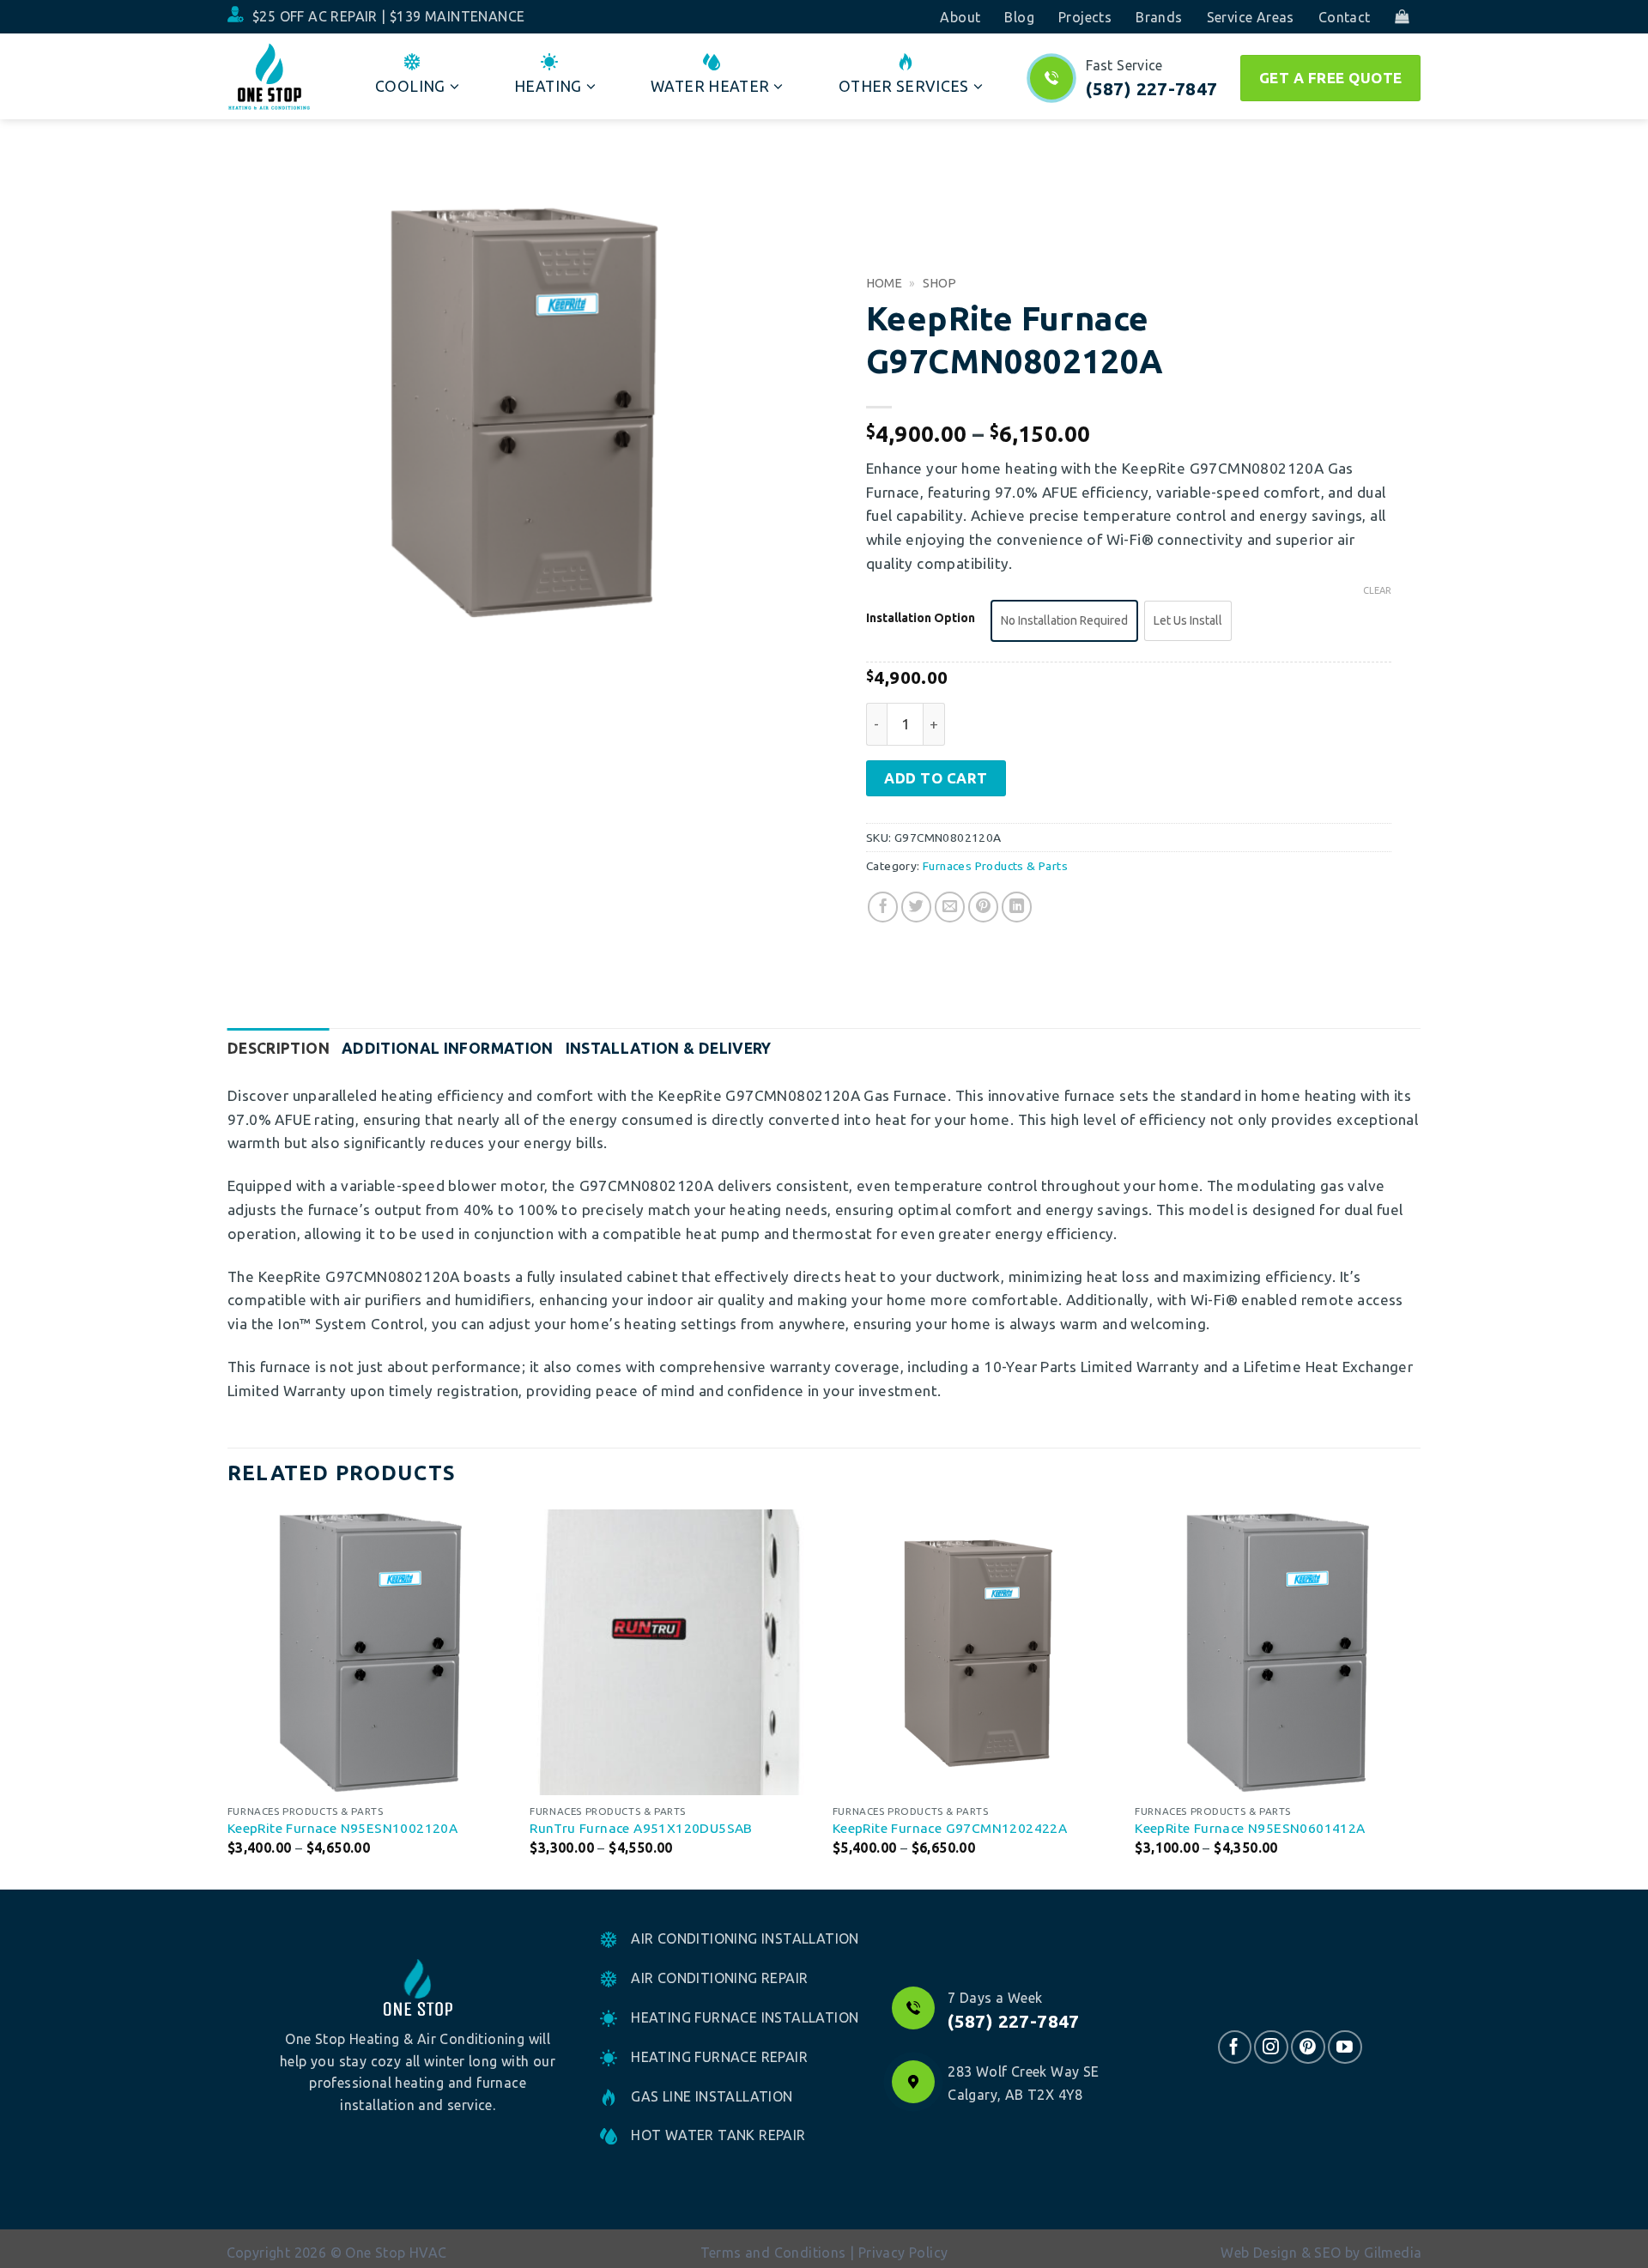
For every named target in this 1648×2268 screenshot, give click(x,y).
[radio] (1064, 621)
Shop (939, 283)
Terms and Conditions (773, 2253)
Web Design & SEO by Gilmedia (1321, 2253)
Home (884, 283)
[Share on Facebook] (883, 907)
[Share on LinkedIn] (1017, 907)
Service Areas (1251, 17)
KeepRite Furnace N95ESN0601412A (1250, 1828)
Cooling (410, 86)
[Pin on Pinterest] (984, 907)
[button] (1402, 17)
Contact (1345, 17)
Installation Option (921, 618)
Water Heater (710, 86)
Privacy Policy (903, 2253)
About (960, 17)
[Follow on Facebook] (1235, 2047)
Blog (1019, 17)
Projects (1085, 17)
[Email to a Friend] (950, 907)
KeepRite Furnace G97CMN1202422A (950, 1828)
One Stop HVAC (396, 2253)
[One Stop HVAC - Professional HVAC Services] (269, 77)
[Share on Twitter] (917, 907)
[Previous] (228, 1698)
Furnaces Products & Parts (995, 866)
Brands (1159, 17)
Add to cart (936, 778)
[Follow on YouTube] (1345, 2047)
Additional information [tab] (448, 1048)
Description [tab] (279, 1048)
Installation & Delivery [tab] (669, 1048)
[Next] (1420, 1698)
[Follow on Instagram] (1271, 2047)
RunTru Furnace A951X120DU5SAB (641, 1828)
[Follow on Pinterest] (1308, 2047)
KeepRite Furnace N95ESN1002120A (342, 1828)
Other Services (904, 86)
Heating (548, 86)
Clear (1377, 590)
